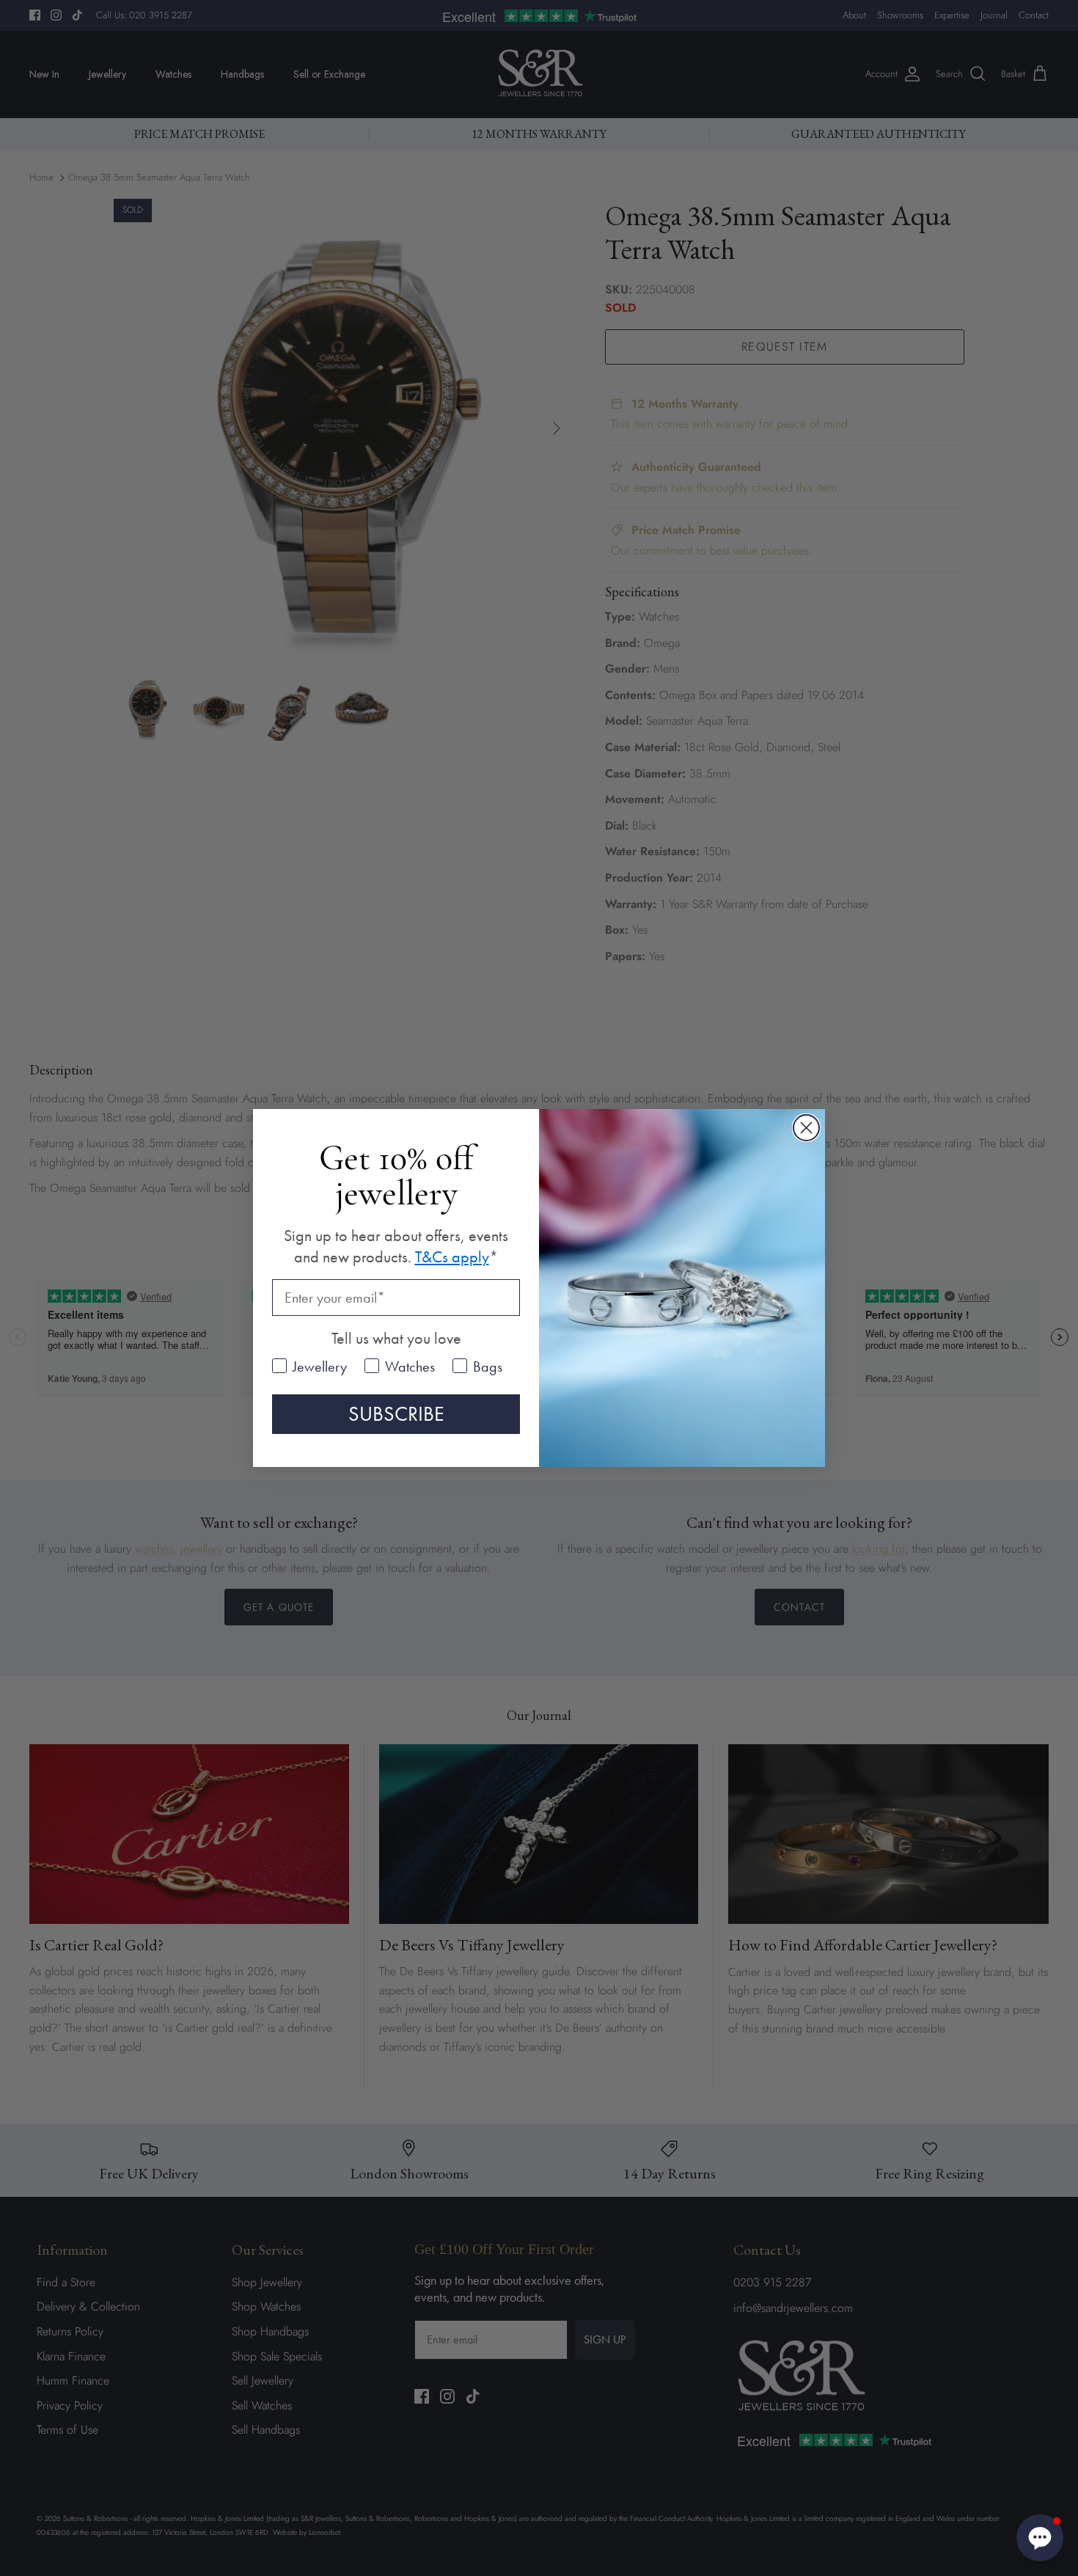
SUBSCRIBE (396, 1414)
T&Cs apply (452, 1257)
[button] (1040, 2538)
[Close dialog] (806, 1128)
